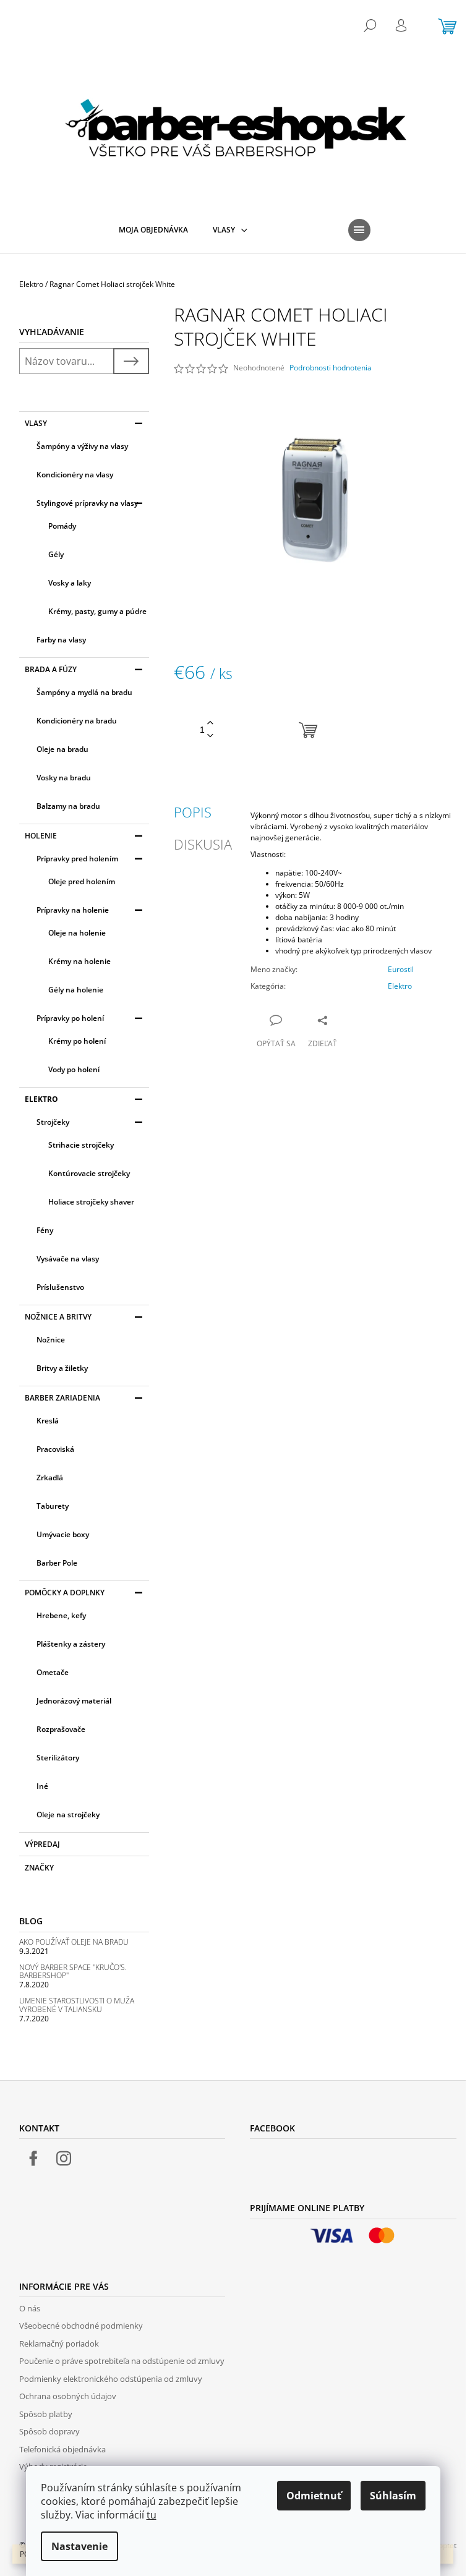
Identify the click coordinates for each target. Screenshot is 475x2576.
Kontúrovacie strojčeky (89, 1173)
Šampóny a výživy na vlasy (82, 446)
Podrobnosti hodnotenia (331, 368)
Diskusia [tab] (203, 844)
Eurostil (401, 969)
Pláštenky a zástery (71, 1644)
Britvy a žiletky (62, 1368)
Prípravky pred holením (77, 859)
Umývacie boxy (63, 1534)
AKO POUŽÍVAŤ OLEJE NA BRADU (74, 1942)
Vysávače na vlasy (68, 1259)
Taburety (53, 1506)
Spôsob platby (46, 2414)
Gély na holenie (76, 990)
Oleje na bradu (62, 749)
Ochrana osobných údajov (68, 2396)
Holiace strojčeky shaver (91, 1202)
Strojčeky (53, 1122)
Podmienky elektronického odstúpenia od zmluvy (111, 2379)
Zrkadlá (50, 1478)
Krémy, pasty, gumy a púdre (97, 611)
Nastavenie (79, 2546)
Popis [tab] (193, 812)
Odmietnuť (314, 2496)
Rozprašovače (61, 1729)
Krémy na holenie (79, 961)
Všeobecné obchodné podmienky (81, 2326)
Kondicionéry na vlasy (75, 475)
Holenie (41, 836)
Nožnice (51, 1340)
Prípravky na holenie (73, 910)
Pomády (62, 526)
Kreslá (48, 1421)
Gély (56, 554)
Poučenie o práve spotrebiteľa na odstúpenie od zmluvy (122, 2361)
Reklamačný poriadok (59, 2344)
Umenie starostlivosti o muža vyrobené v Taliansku (77, 2005)
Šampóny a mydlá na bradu (84, 692)
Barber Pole (57, 1563)
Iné (42, 1786)
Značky (39, 1868)
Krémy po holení (77, 1041)
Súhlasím (393, 2496)
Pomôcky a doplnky (65, 1593)
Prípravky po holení (70, 1018)
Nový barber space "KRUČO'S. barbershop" (73, 1971)
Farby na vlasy (61, 640)
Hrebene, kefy (61, 1615)
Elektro (41, 1099)
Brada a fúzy (51, 669)
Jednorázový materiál (74, 1701)
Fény (45, 1230)
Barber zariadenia (62, 1398)
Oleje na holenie (77, 933)
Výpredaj (42, 1844)
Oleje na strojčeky (68, 1815)
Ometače (53, 1672)
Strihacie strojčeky (81, 1145)
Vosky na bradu (64, 778)
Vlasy (36, 423)
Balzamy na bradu (68, 806)
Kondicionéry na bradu (77, 721)
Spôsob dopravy (49, 2431)
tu (152, 2515)
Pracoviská (55, 1449)
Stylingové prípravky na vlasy (87, 503)
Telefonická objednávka (62, 2449)
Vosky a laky (70, 583)
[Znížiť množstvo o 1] (210, 736)
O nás (30, 2308)
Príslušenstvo (60, 1287)
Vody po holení (74, 1069)
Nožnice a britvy (58, 1317)
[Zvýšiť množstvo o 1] (210, 723)
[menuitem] (153, 230)
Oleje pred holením (82, 881)
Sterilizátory (58, 1758)
